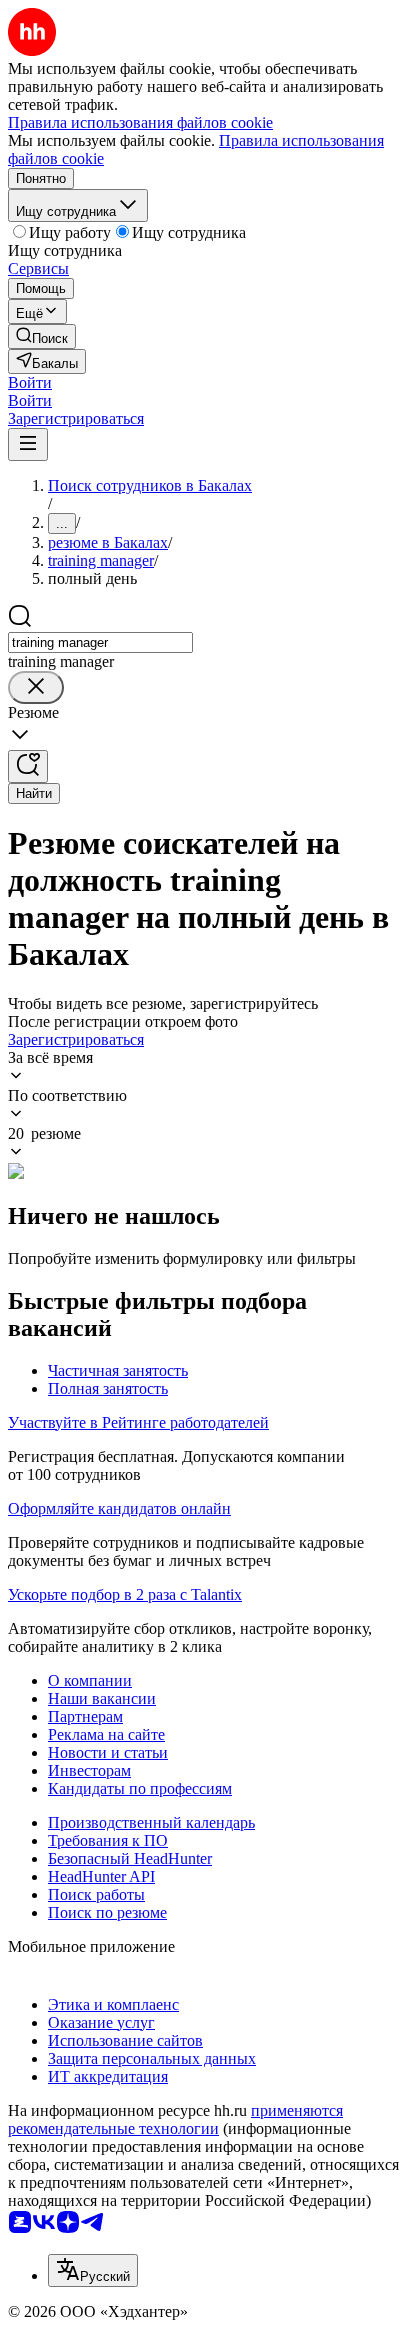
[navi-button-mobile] (28, 444)
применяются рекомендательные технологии (175, 2119)
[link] (42, 336)
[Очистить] (36, 687)
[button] (30, 382)
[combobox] (100, 642)
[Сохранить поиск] (28, 766)
